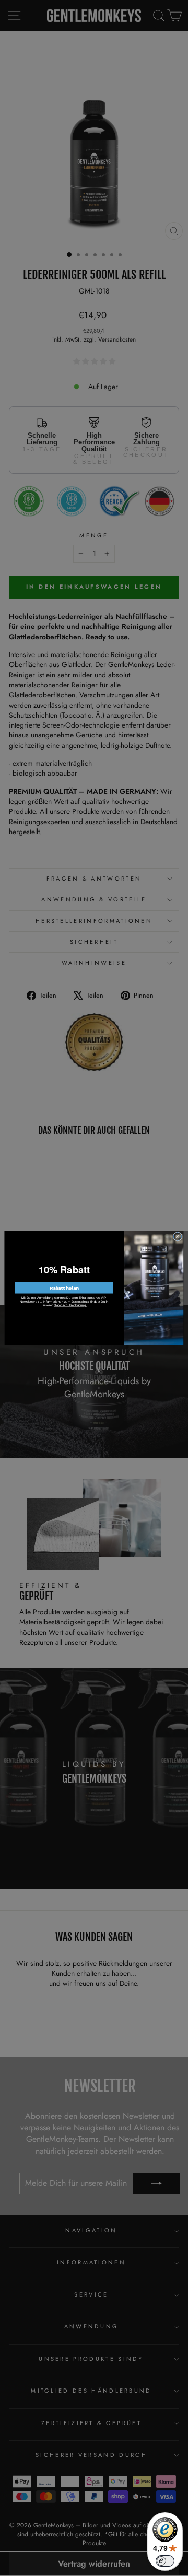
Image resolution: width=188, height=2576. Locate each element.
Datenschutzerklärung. (70, 1305)
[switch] (165, 2561)
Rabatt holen (64, 1288)
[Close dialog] (177, 1237)
